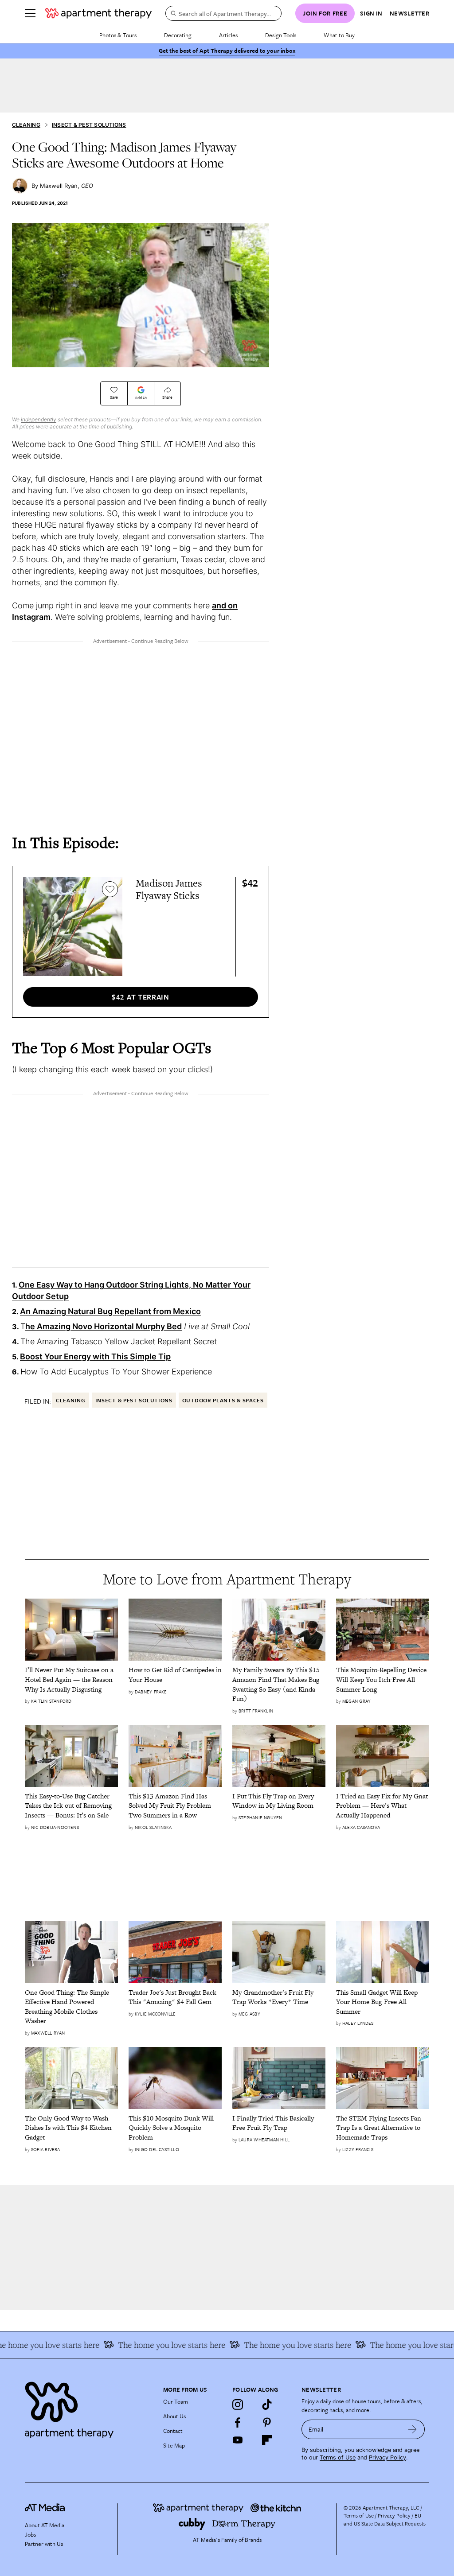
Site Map (174, 2445)
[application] (141, 295)
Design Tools (281, 35)
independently (39, 419)
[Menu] (30, 13)
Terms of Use (338, 2457)
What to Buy (339, 35)
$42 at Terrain (141, 997)
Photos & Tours (118, 35)
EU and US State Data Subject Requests (385, 2519)
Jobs (30, 2534)
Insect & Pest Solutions (89, 125)
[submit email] (413, 2429)
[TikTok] (267, 2405)
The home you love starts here (389, 2345)
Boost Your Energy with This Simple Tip (95, 1356)
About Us (174, 2416)
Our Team (176, 2401)
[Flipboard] (267, 2440)
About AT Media (45, 2525)
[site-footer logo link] (45, 2509)
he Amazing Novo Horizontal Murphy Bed (104, 1326)
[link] (71, 1679)
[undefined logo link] (98, 13)
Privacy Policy (387, 2457)
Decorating (178, 35)
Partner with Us (44, 2544)
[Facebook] (238, 2422)
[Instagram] (238, 2405)
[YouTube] (238, 2440)
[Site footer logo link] (89, 2408)
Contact (173, 2431)
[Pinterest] (267, 2422)
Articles (228, 35)
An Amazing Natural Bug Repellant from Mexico (110, 1311)
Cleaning (26, 125)
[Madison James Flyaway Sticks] (73, 926)
